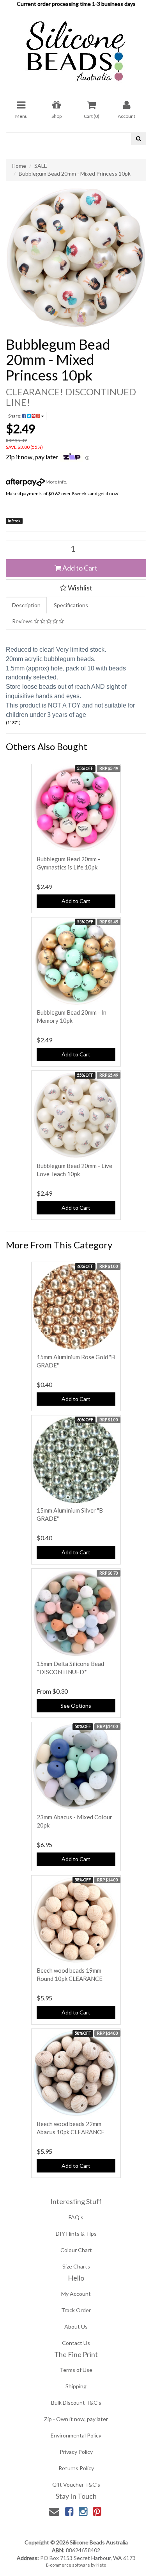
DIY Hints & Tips (76, 2234)
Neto (101, 2565)
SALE (41, 166)
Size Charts (76, 2266)
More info (56, 482)
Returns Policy (76, 2468)
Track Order (76, 2310)
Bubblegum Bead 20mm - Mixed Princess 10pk (75, 173)
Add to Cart (79, 568)
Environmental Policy (76, 2435)
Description (26, 605)
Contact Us (76, 2343)
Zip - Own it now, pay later (76, 2419)
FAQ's (76, 2217)
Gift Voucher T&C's (76, 2484)
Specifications (71, 605)
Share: (15, 416)
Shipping (76, 2386)
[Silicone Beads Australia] (76, 48)
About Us (76, 2326)
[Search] (139, 139)
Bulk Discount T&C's (76, 2403)
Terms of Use (76, 2370)
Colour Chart (76, 2250)
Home (19, 166)
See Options (76, 1706)
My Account (76, 2294)
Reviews (23, 621)
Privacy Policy (76, 2452)
